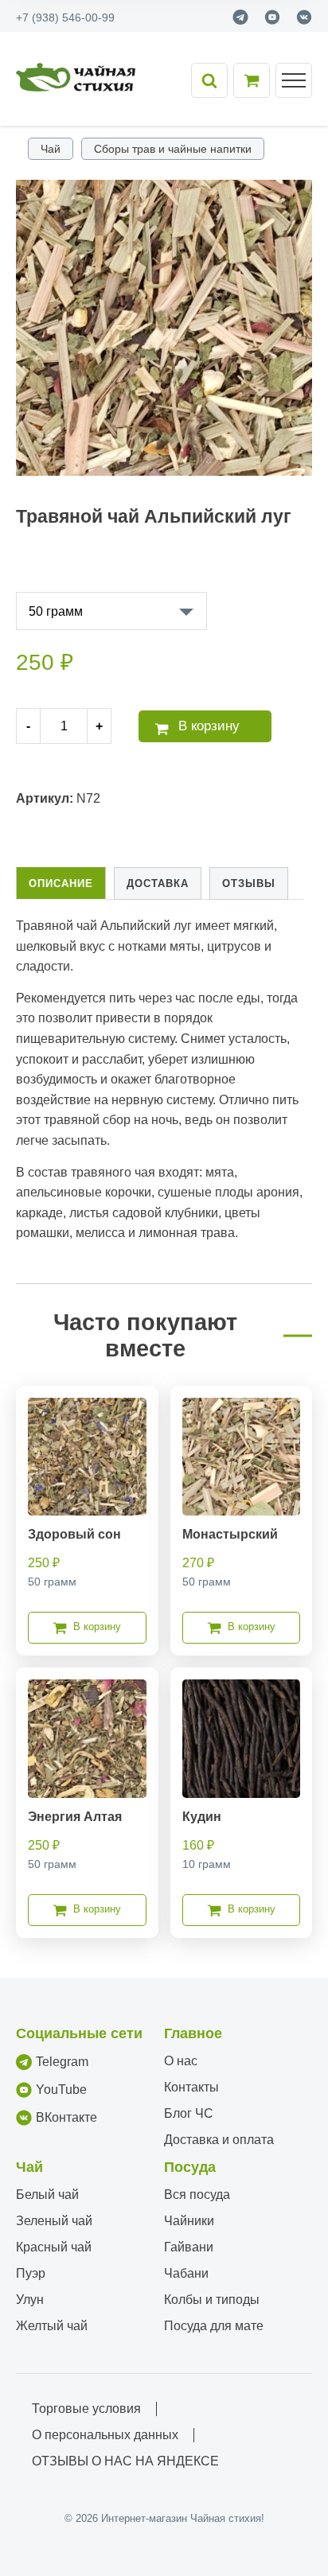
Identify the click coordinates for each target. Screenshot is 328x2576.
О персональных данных (105, 2435)
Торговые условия (86, 2409)
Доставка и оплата (219, 2140)
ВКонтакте (66, 2117)
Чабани (186, 2273)
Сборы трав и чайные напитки (173, 149)
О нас (181, 2061)
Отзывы (249, 883)
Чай (51, 149)
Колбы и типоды (212, 2300)
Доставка (158, 883)
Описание (61, 883)
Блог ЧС (189, 2113)
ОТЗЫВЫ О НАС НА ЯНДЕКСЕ (125, 2461)
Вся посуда (197, 2195)
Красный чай (54, 2247)
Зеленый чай (54, 2221)
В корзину (209, 726)
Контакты (191, 2087)
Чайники (189, 2221)
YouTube (61, 2090)
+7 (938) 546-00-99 (65, 18)
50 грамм (56, 611)
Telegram (62, 2062)
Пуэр (31, 2273)
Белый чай (47, 2195)
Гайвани (189, 2247)
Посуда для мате (214, 2326)
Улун (30, 2300)
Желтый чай (52, 2326)
